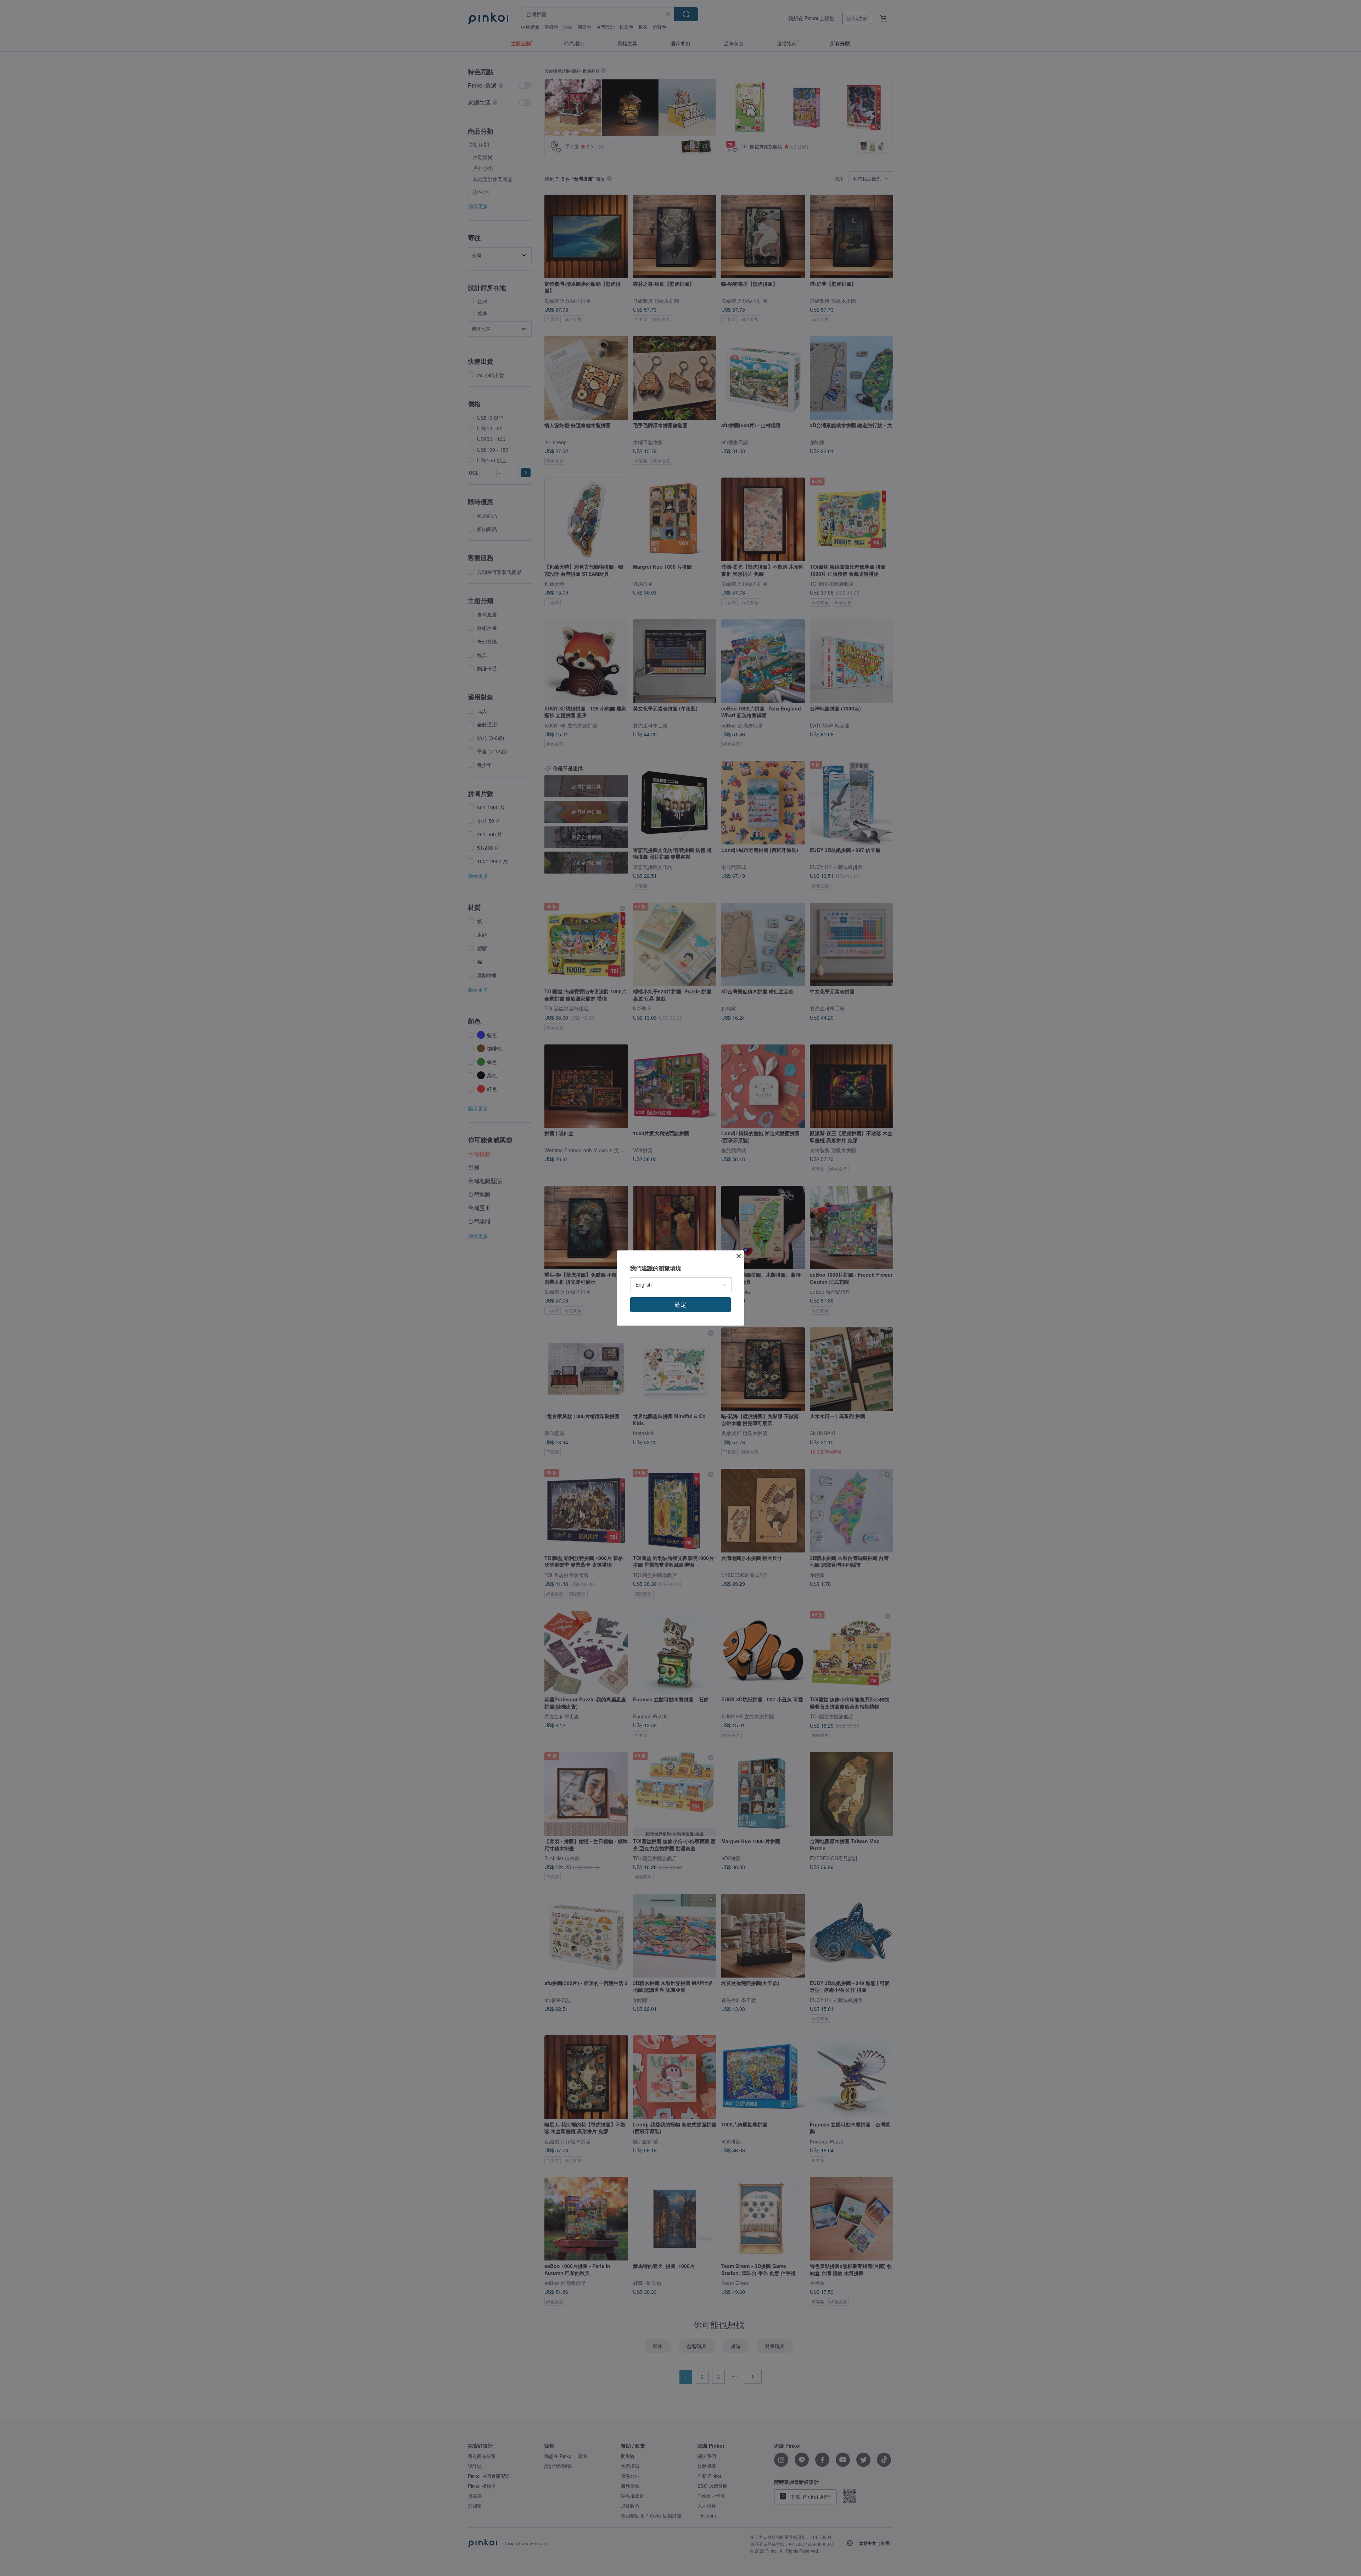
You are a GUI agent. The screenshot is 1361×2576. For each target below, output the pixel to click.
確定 (680, 1304)
